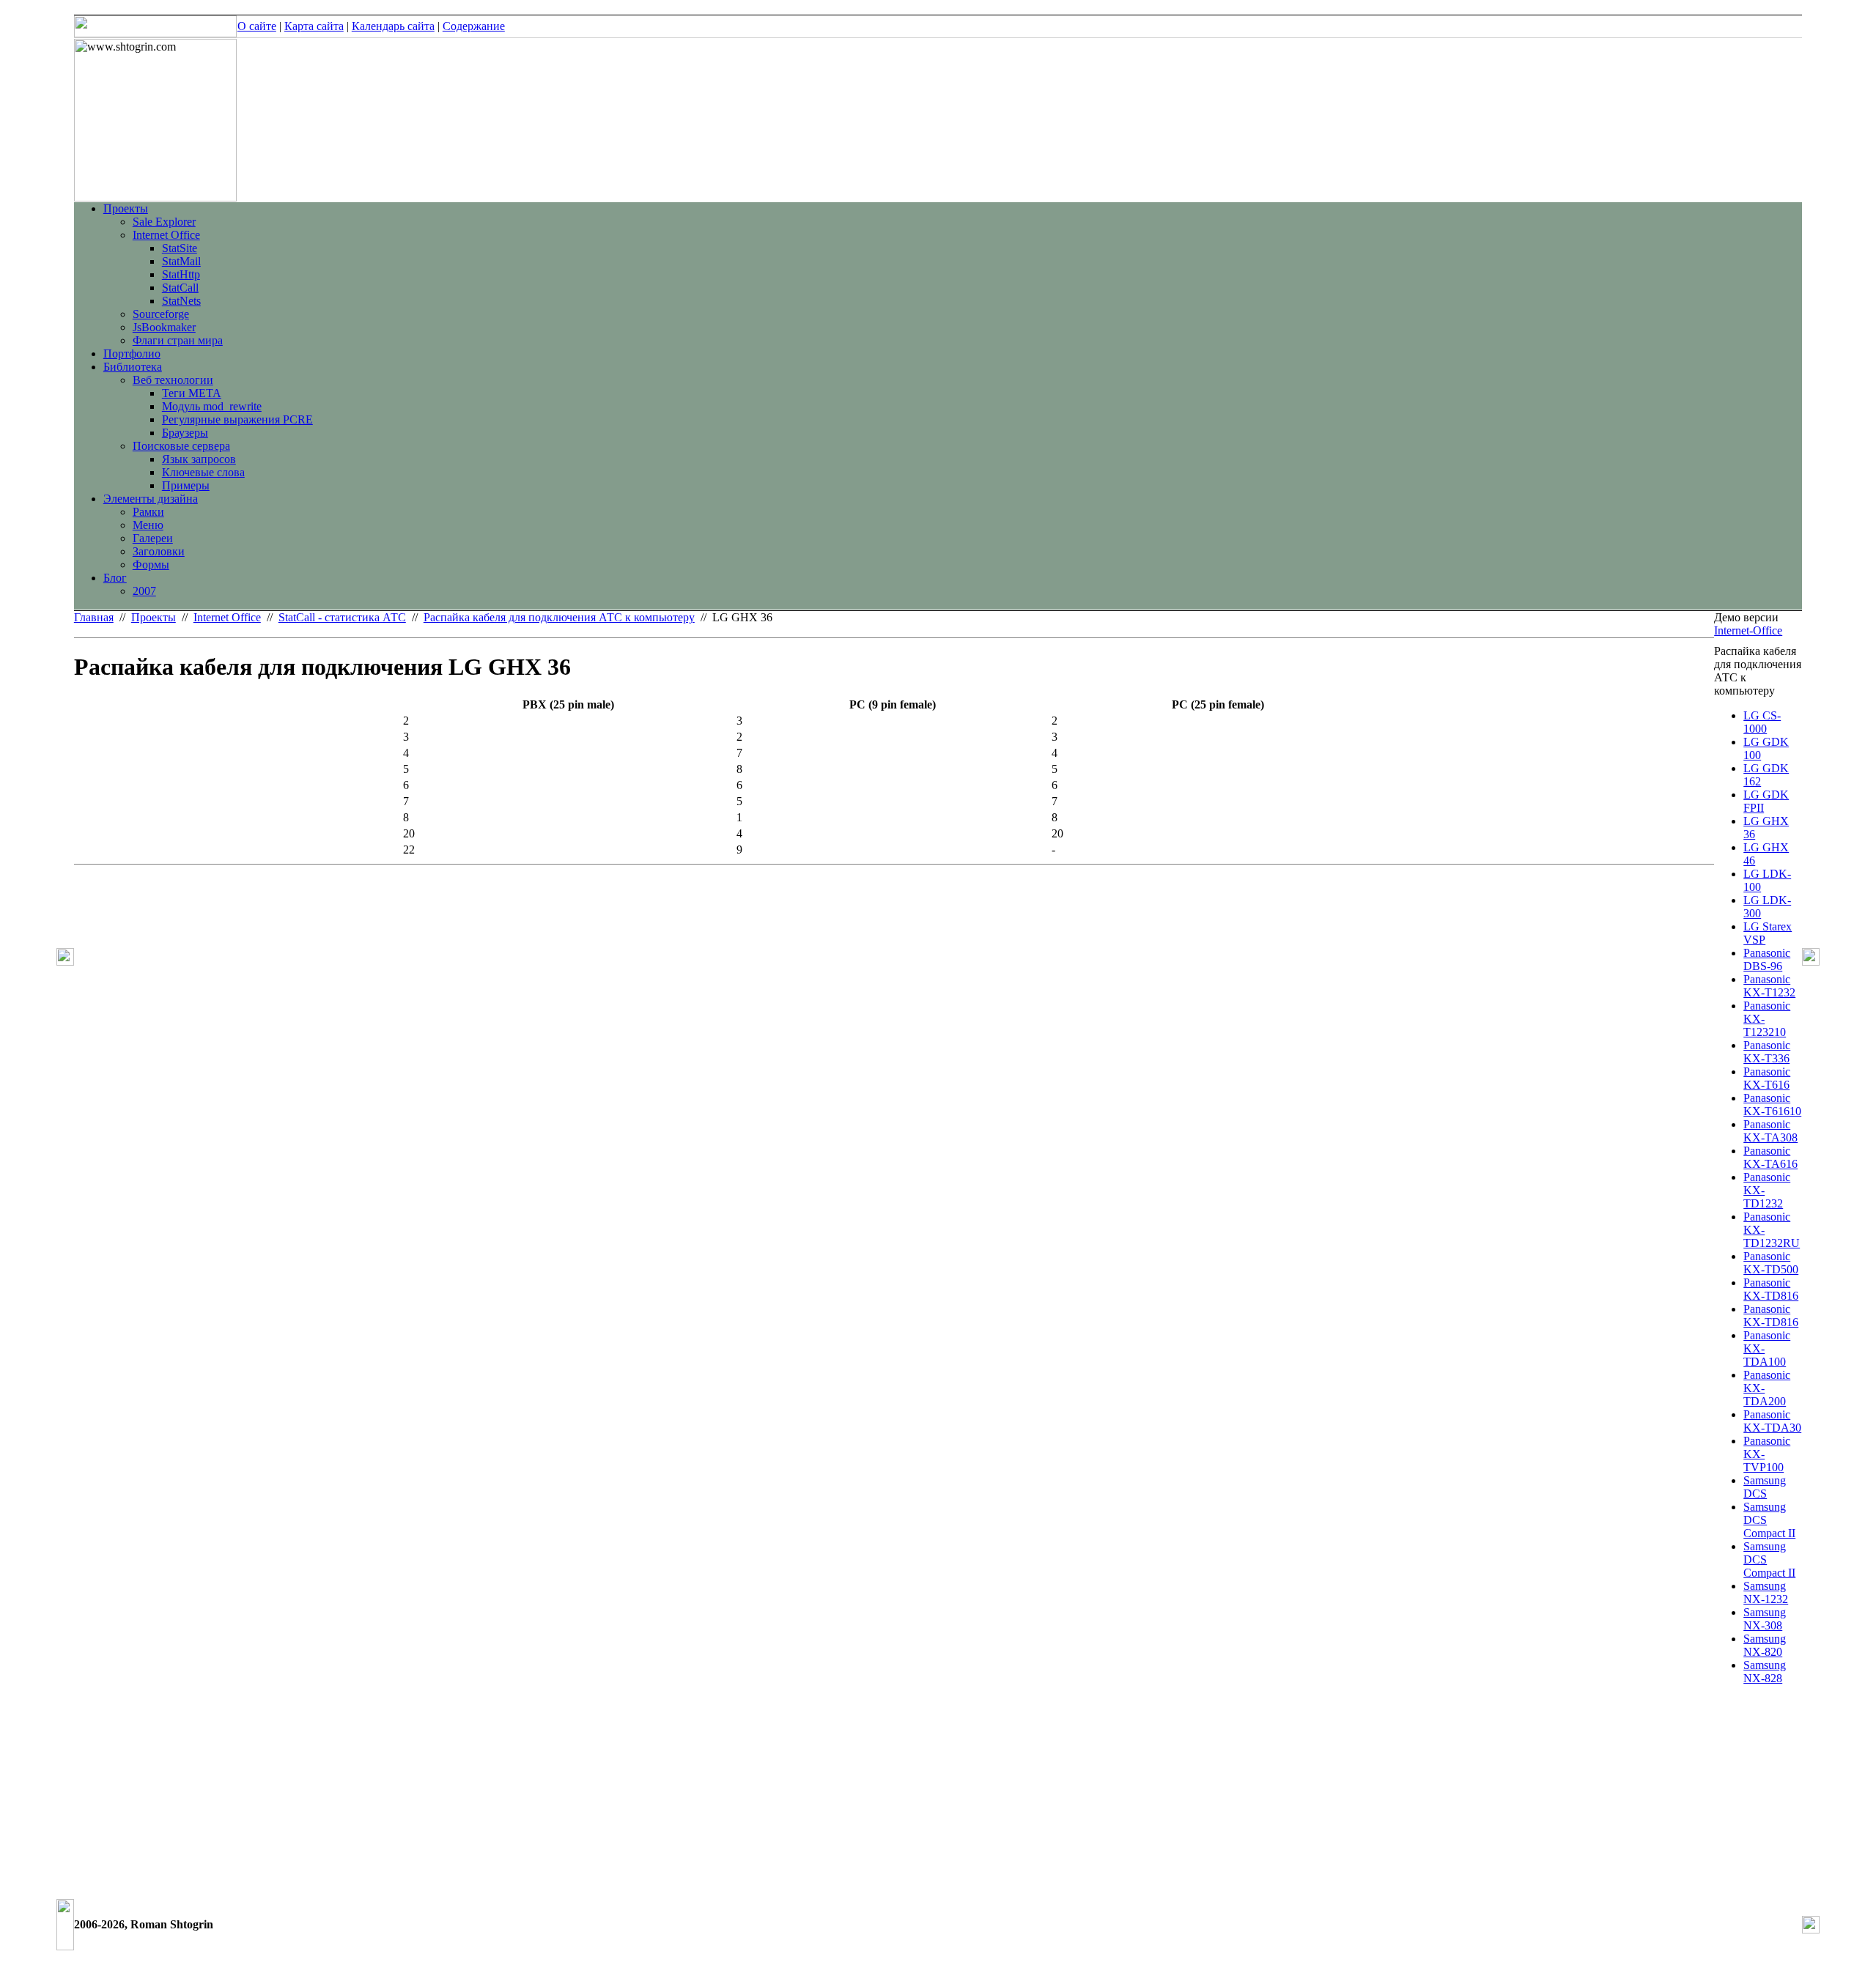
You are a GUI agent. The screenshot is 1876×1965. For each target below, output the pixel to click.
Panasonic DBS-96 (1767, 959)
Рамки (148, 512)
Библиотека (133, 367)
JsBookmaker (164, 327)
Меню (148, 525)
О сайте (257, 26)
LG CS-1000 (1762, 722)
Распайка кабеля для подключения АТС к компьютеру (559, 617)
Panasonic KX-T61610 (1772, 1104)
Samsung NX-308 (1765, 1619)
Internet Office (166, 235)
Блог (115, 578)
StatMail (181, 261)
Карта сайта (314, 26)
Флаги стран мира (178, 340)
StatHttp (181, 274)
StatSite (180, 248)
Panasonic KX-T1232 (1769, 986)
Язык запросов (199, 459)
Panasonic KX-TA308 (1770, 1131)
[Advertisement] (1758, 1811)
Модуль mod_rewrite (212, 406)
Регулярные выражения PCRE (237, 419)
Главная (94, 617)
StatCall (180, 288)
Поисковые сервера (181, 446)
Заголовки (159, 551)
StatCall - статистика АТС (342, 617)
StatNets (181, 301)
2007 (144, 591)
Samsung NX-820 (1765, 1645)
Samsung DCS (1765, 1487)
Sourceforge (161, 314)
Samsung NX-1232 (1766, 1592)
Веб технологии (173, 380)
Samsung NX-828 (1765, 1672)
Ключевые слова (203, 472)
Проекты (126, 208)
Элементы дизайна (151, 499)
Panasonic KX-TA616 (1770, 1157)
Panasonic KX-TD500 (1771, 1263)
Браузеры (185, 433)
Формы (151, 565)
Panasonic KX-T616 (1767, 1078)
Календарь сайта (393, 26)
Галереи (153, 538)
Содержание (474, 26)
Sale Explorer (164, 222)
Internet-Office (1748, 630)
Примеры (186, 485)
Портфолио (132, 354)
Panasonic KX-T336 (1767, 1052)
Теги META (192, 393)
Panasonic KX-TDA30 (1772, 1421)
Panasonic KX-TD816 (1771, 1289)
